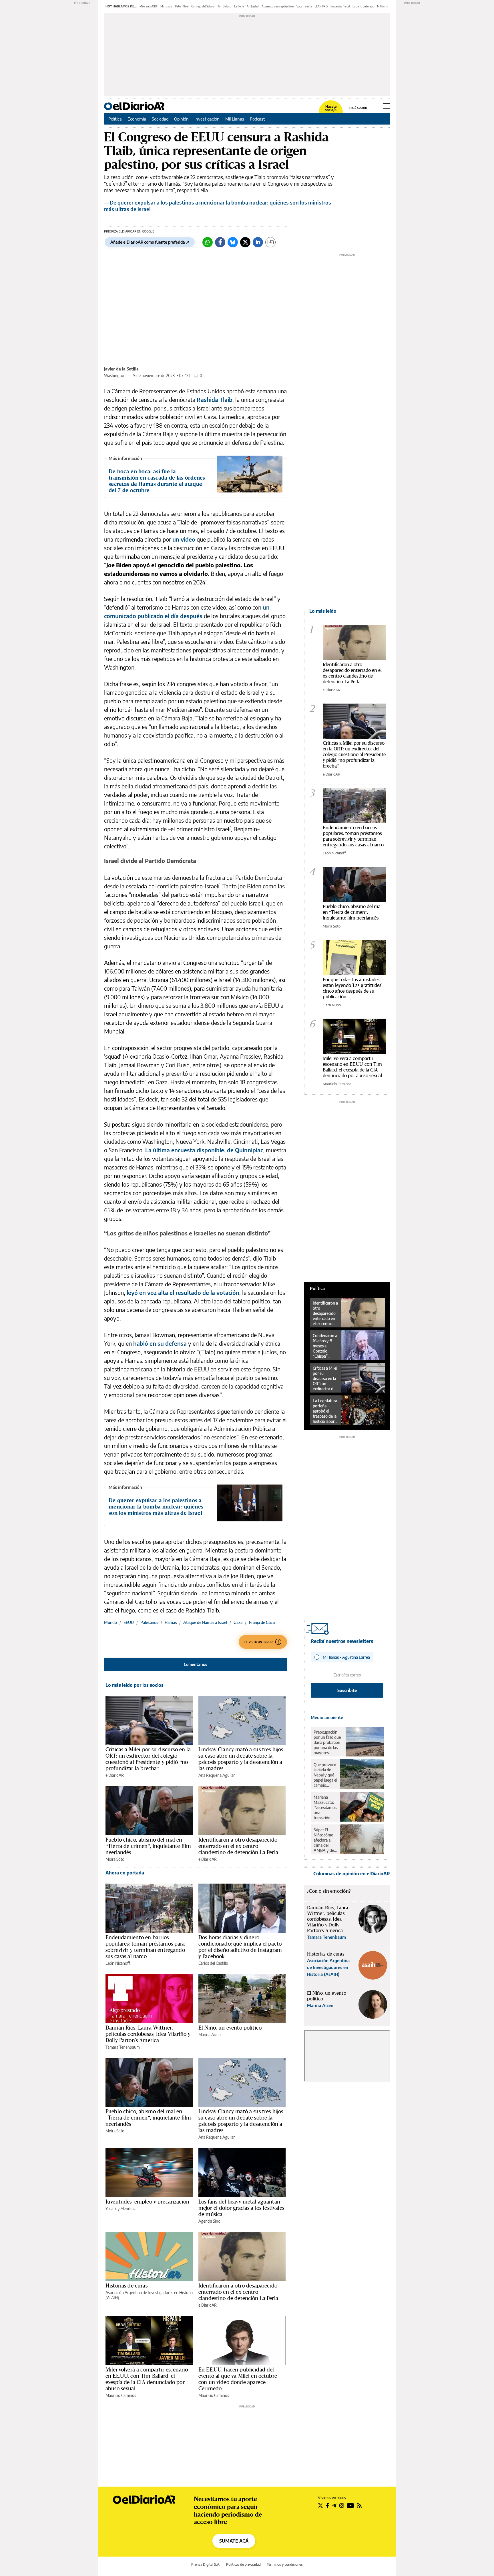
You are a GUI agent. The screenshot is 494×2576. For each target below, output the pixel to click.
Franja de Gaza (262, 1622)
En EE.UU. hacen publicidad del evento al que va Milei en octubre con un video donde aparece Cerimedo (238, 2379)
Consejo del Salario (203, 6)
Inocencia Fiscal (340, 6)
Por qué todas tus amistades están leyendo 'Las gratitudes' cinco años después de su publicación (352, 988)
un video (184, 539)
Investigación (207, 119)
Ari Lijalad (253, 6)
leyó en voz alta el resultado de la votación (183, 1292)
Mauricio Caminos (121, 2395)
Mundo (110, 1622)
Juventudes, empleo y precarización (147, 2202)
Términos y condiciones (285, 2564)
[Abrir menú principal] (386, 106)
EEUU (129, 1622)
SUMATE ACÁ (234, 2541)
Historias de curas (127, 2285)
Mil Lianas (235, 119)
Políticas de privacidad (243, 2564)
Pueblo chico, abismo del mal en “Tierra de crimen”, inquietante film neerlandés (148, 1846)
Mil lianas (383, 6)
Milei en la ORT (149, 6)
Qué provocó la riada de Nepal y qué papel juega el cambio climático (325, 1775)
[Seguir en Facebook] (327, 2505)
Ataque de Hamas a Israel (205, 1622)
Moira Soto (115, 1859)
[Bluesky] (233, 242)
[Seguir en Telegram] (334, 2505)
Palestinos (149, 1622)
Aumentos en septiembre (278, 6)
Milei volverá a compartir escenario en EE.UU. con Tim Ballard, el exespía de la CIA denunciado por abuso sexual (147, 2379)
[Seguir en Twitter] (320, 2505)
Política (115, 119)
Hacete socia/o (331, 108)
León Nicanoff (118, 1963)
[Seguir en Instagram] (342, 2505)
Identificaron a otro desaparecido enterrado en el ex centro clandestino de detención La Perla (238, 1846)
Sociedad (160, 119)
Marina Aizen (210, 2035)
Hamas (171, 1622)
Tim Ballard (224, 6)
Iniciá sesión (358, 108)
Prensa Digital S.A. (206, 2564)
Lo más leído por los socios (135, 1685)
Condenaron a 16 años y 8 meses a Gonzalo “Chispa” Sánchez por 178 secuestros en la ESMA (325, 1346)
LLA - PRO (321, 6)
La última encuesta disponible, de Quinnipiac (204, 1150)
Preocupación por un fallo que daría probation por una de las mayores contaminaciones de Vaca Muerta (328, 1742)
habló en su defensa (160, 1343)
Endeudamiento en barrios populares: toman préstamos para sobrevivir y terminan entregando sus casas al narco (145, 1947)
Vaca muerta (304, 6)
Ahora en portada (125, 1873)
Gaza (238, 1622)
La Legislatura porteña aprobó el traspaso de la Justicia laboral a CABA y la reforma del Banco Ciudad (325, 1411)
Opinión (181, 119)
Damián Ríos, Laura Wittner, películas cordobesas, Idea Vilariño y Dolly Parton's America (148, 2034)
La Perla (239, 6)
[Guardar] (270, 242)
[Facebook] (220, 242)
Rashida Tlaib (215, 399)
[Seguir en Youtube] (350, 2505)
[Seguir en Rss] (359, 2505)
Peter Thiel (182, 6)
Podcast (257, 119)
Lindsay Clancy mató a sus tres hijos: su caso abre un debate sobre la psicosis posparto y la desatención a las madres (241, 1759)
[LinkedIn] (258, 242)
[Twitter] (245, 242)
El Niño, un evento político (230, 2028)
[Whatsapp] (208, 242)
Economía (137, 119)
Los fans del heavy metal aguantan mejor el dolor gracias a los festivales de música (241, 2208)
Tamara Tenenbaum (123, 2047)
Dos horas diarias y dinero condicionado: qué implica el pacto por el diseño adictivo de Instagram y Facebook (240, 1947)
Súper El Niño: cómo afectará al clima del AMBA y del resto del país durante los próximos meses (325, 1840)
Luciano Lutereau (363, 6)
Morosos (166, 6)
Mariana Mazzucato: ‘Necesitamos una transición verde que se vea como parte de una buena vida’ (325, 1808)
